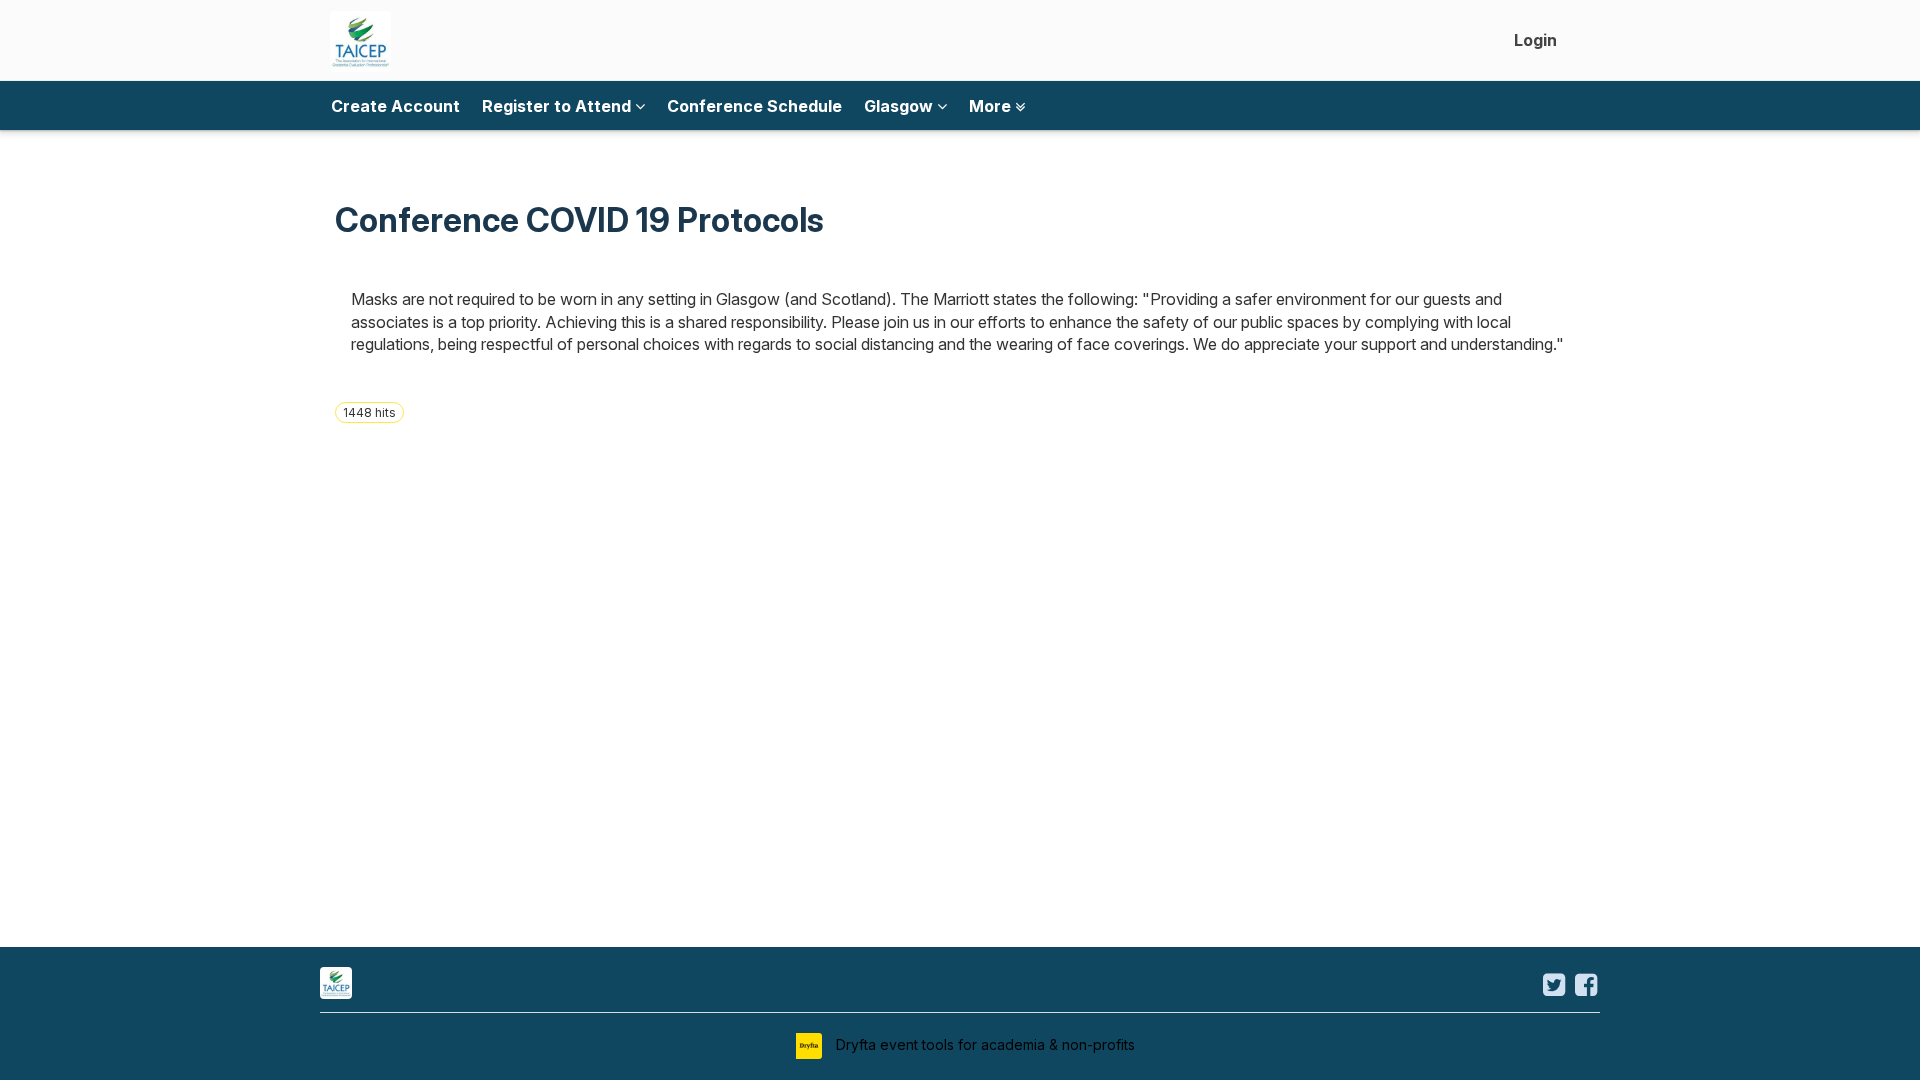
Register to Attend (558, 106)
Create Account (395, 106)
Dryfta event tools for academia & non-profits (983, 1044)
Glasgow (900, 106)
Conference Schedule (754, 106)
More (992, 106)
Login (1535, 40)
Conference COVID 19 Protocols (579, 220)
